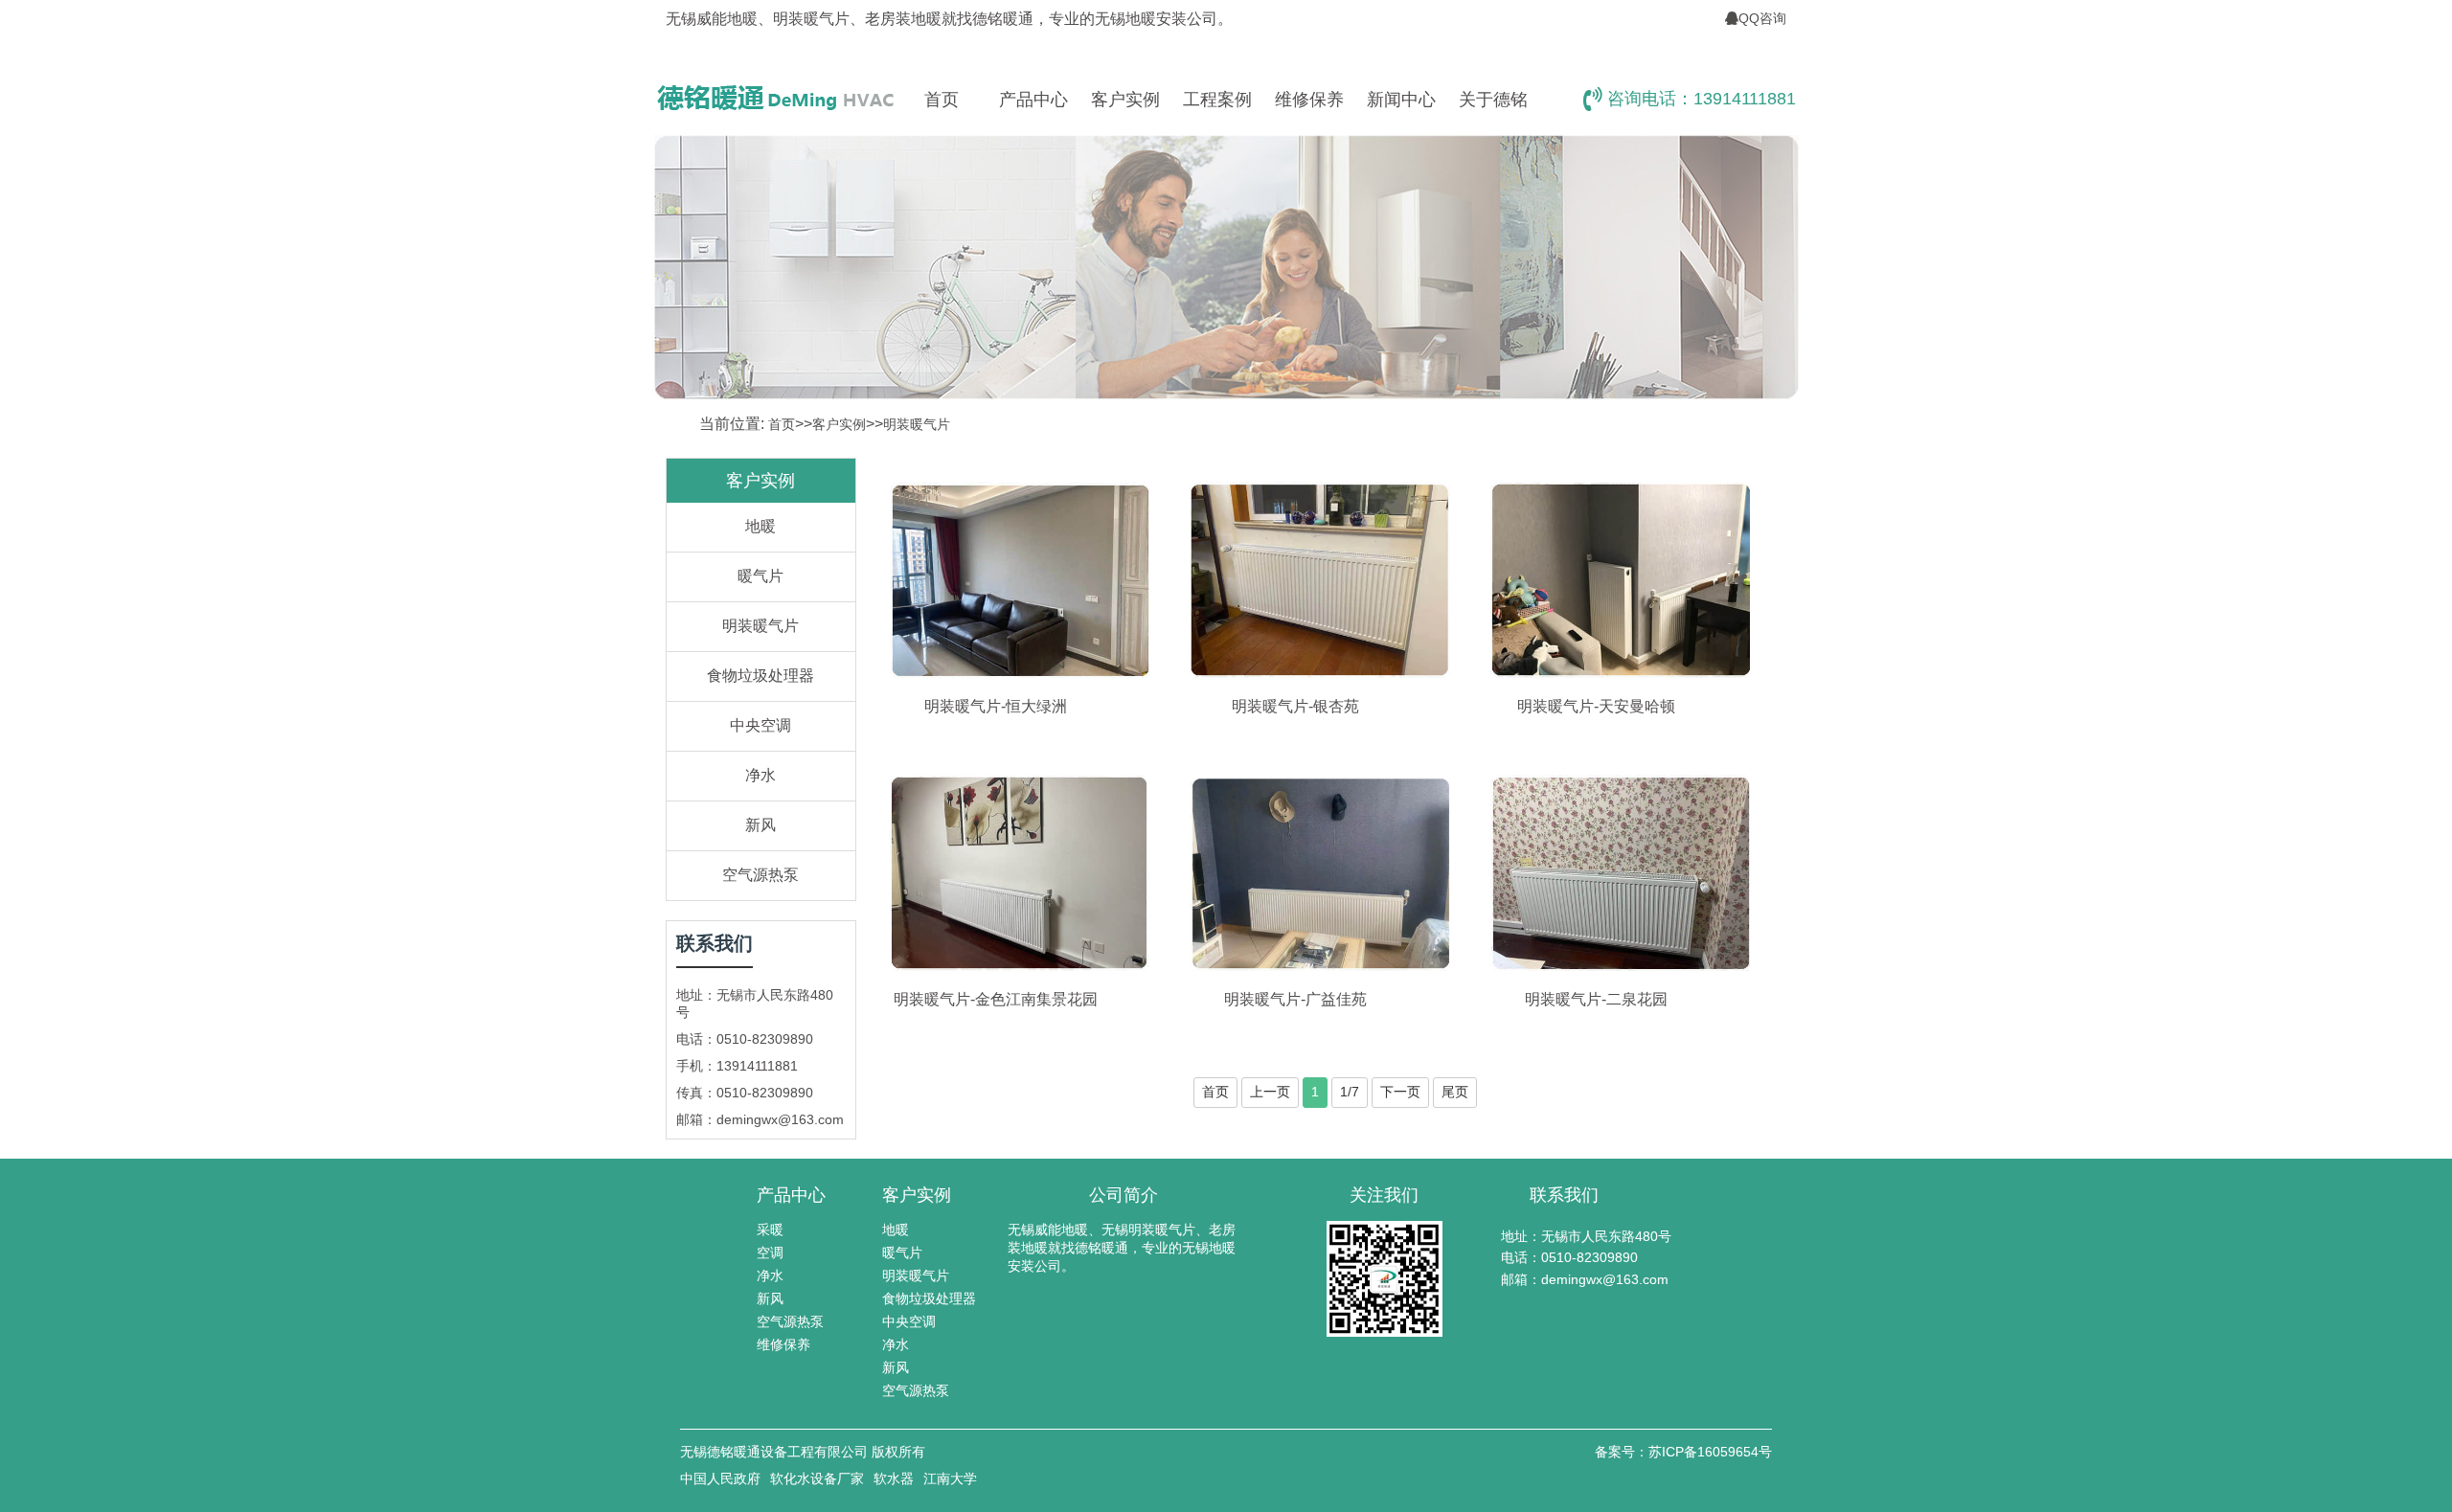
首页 (942, 100)
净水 (761, 775)
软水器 (894, 1478)
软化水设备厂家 (817, 1478)
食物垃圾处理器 (761, 676)
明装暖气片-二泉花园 (1596, 999)
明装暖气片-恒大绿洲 (996, 706)
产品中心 (1033, 100)
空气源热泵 (761, 875)
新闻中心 (1401, 100)
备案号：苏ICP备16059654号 (1683, 1452)
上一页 (1270, 1092)
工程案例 (1217, 100)
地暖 (761, 526)
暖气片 (761, 576)
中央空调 (761, 725)
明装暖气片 (917, 424)
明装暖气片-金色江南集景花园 (996, 999)
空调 (770, 1252)
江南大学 (950, 1478)
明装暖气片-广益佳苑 (1295, 999)
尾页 (1455, 1092)
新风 (761, 825)
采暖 (770, 1230)
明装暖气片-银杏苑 (1295, 706)
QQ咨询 (1762, 18)
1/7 (1350, 1092)
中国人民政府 (720, 1478)
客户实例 (1125, 100)
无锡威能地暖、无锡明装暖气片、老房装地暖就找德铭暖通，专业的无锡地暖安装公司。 (1122, 1248)
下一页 (1400, 1092)
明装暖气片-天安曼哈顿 (1596, 706)
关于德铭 (1493, 100)
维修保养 (1309, 100)
